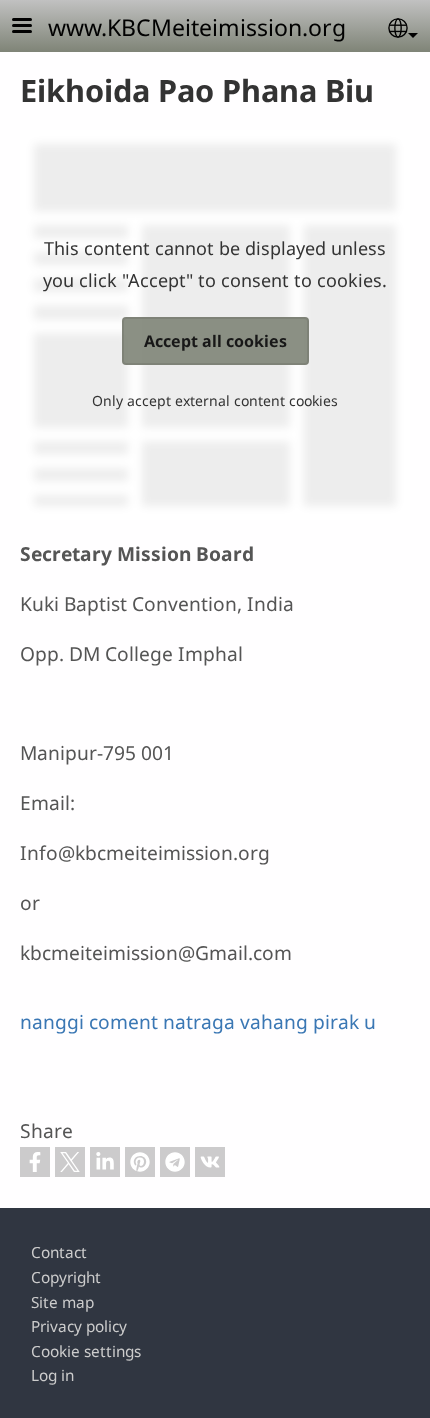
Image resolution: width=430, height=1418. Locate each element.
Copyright (66, 1277)
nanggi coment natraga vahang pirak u (198, 1021)
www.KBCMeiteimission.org (197, 27)
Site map (62, 1302)
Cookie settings (86, 1351)
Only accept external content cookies (215, 400)
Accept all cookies (215, 341)
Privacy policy (79, 1326)
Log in (52, 1375)
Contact (59, 1252)
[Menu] (34, 27)
